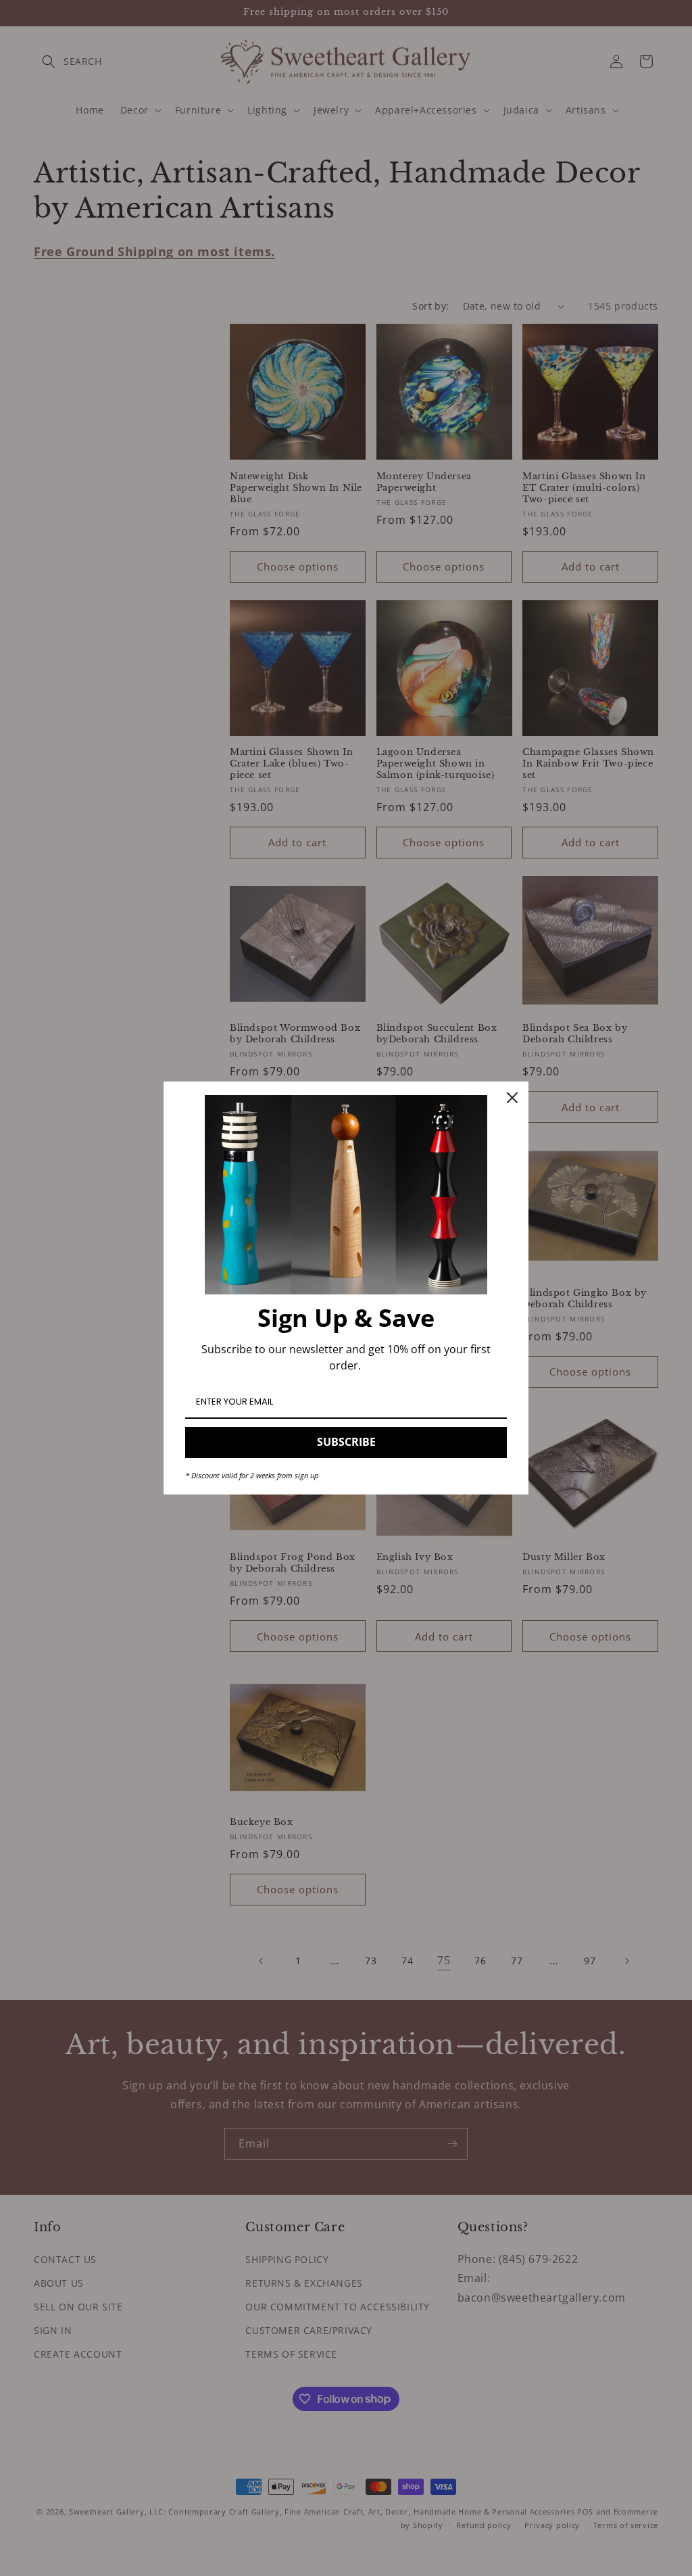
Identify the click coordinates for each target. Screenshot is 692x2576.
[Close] (512, 1098)
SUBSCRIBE (346, 1442)
